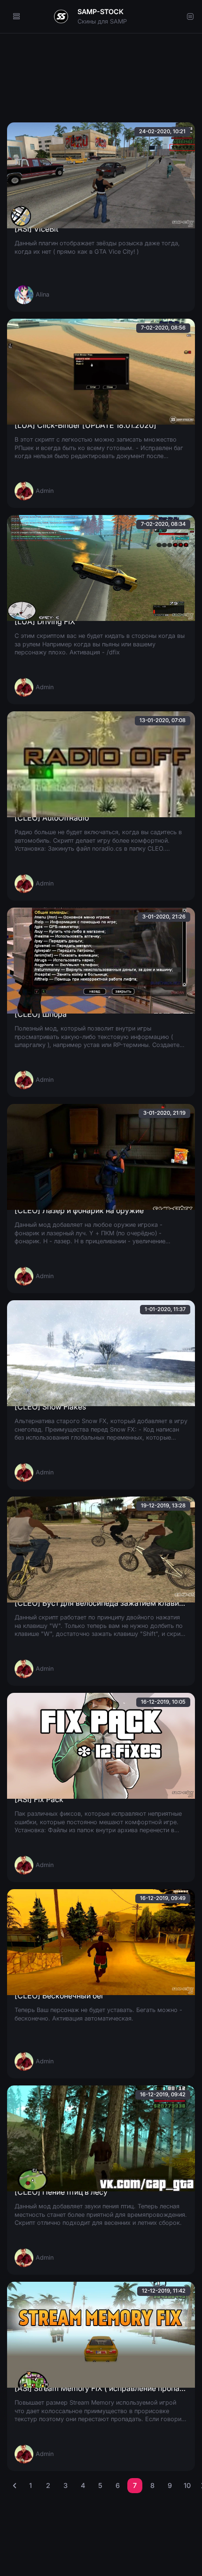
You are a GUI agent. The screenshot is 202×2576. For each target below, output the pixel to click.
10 (187, 2485)
